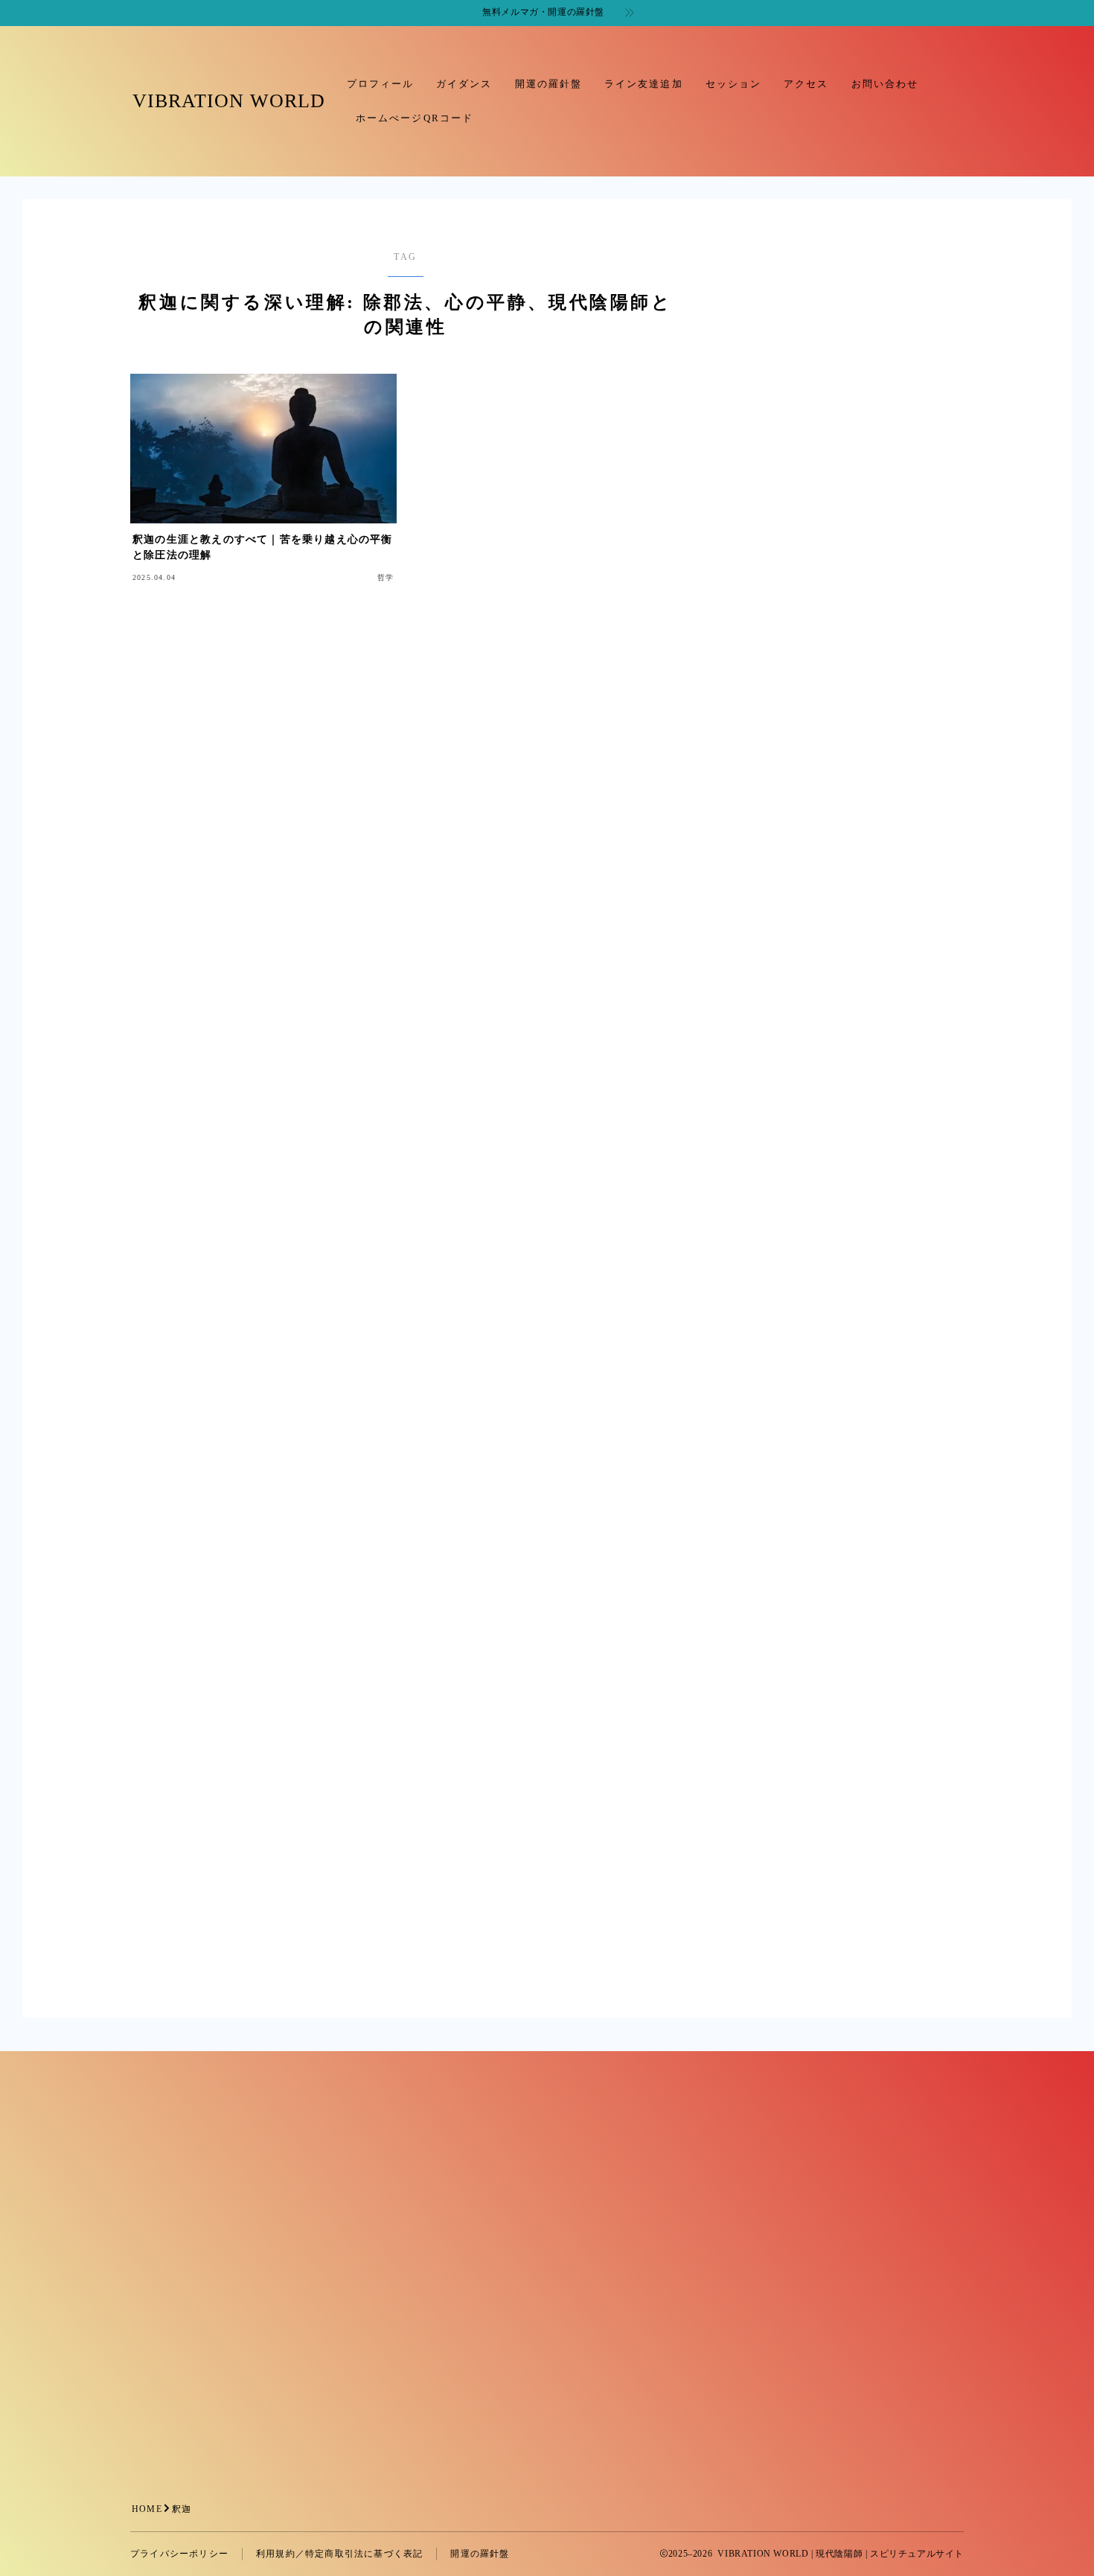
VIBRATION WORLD (229, 101)
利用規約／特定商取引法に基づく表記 (339, 2554)
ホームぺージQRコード (415, 118)
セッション (734, 84)
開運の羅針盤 (549, 84)
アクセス (806, 84)
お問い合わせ (885, 84)
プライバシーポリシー (179, 2554)
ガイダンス (464, 84)
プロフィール (381, 84)
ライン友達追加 (644, 84)
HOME (147, 2509)
